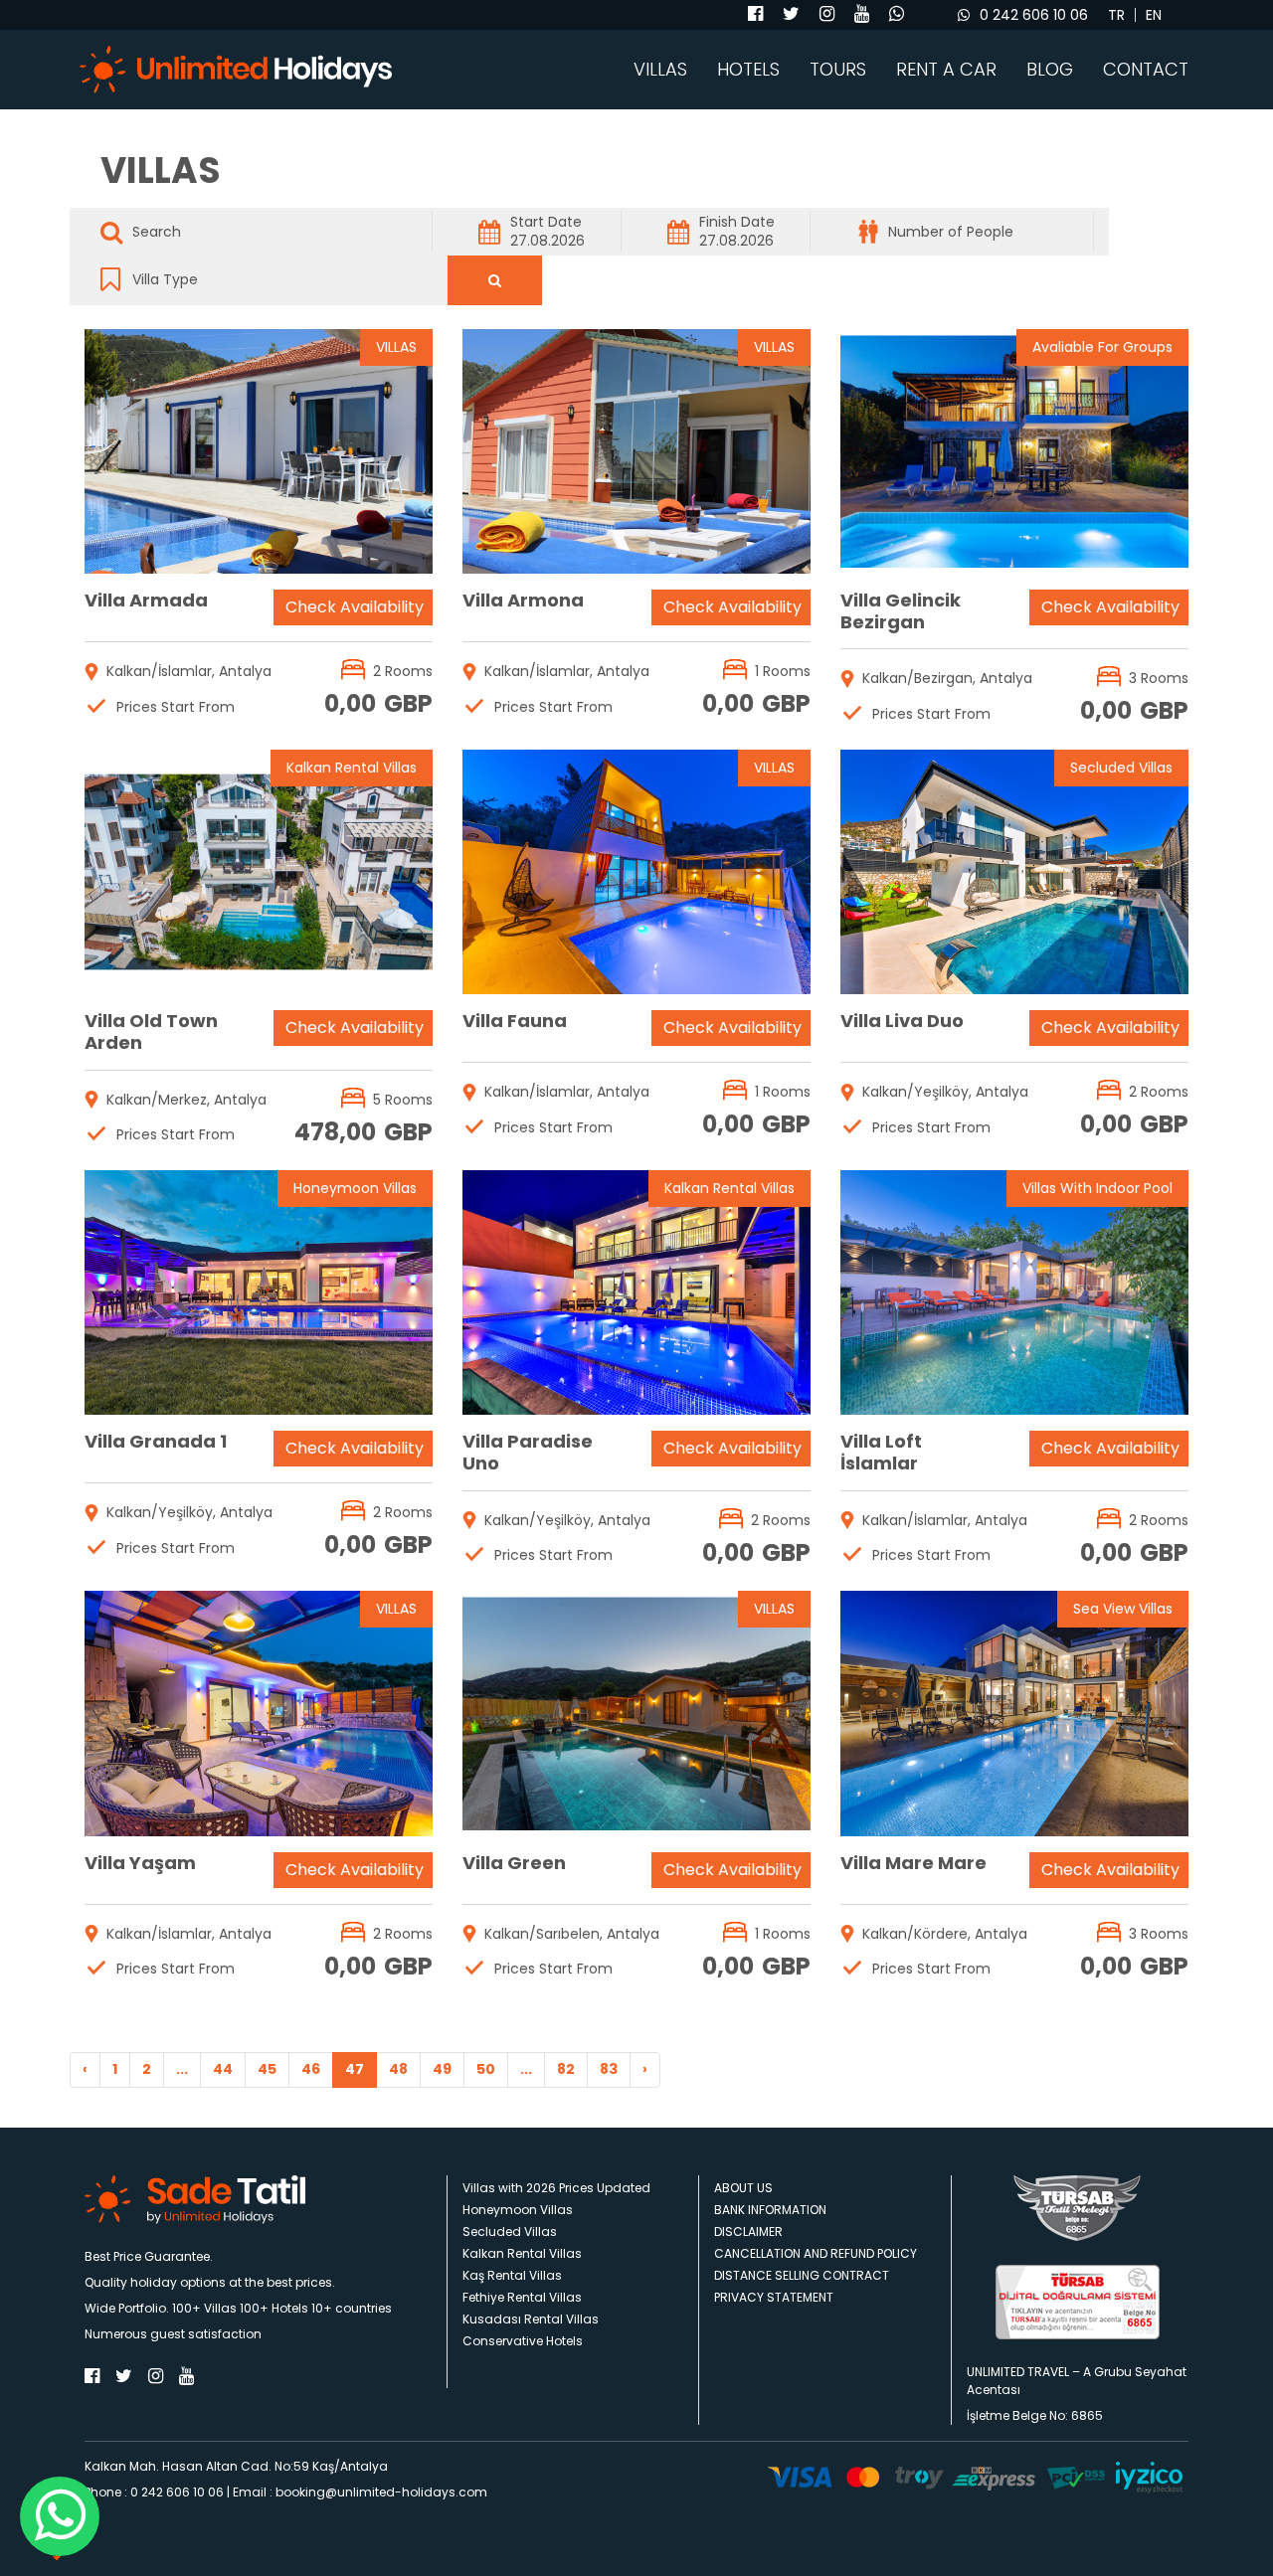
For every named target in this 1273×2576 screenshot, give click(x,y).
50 (486, 2069)
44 (223, 2069)
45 (267, 2069)
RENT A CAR (946, 70)
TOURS (838, 70)
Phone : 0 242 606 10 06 (154, 2492)
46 (311, 2069)
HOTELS (748, 70)
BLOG (1050, 70)
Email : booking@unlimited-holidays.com (360, 2492)
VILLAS (660, 70)
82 (566, 2069)
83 (609, 2069)
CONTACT (1146, 70)
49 (442, 2069)
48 (398, 2069)
